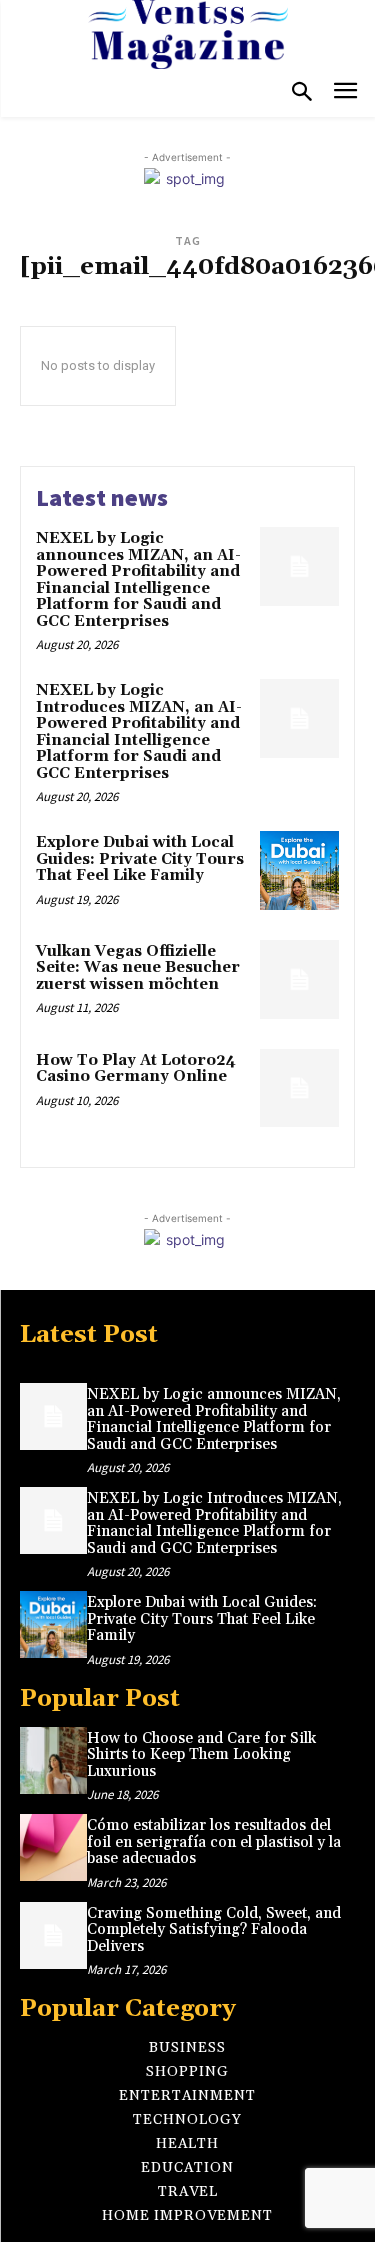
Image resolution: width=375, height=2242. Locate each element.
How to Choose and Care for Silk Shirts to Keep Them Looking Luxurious (201, 1755)
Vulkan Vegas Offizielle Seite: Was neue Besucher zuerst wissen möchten (138, 968)
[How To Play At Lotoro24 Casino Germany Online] (299, 1088)
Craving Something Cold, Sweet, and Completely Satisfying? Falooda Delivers (214, 1930)
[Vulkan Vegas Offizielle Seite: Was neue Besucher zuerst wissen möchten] (299, 979)
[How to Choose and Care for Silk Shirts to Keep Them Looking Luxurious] (53, 1760)
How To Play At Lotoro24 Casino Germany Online (136, 1069)
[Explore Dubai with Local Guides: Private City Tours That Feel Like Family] (299, 870)
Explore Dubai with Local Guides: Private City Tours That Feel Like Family (140, 859)
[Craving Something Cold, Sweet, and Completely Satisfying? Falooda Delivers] (53, 1935)
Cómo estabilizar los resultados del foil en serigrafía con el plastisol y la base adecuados (214, 1842)
